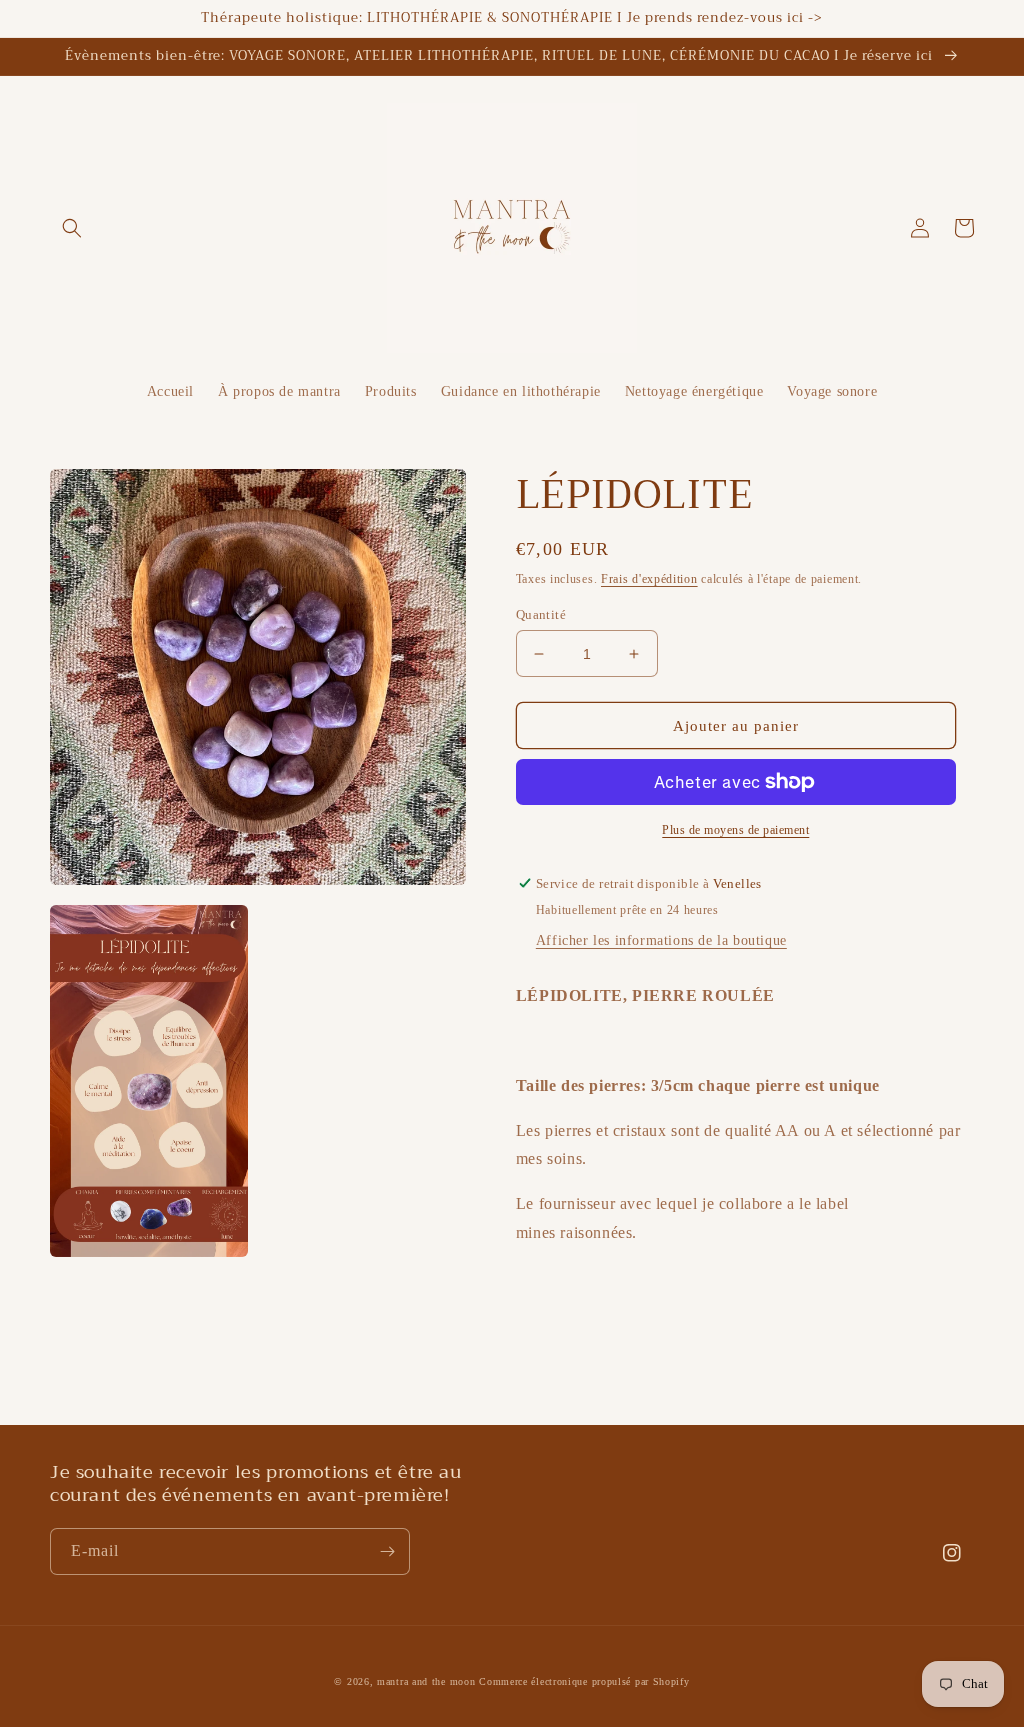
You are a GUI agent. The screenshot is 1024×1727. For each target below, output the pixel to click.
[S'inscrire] (387, 1551)
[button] (72, 228)
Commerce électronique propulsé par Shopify (584, 1681)
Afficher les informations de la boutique (661, 940)
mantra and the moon (426, 1681)
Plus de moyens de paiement (735, 830)
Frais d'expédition (649, 579)
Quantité (541, 614)
